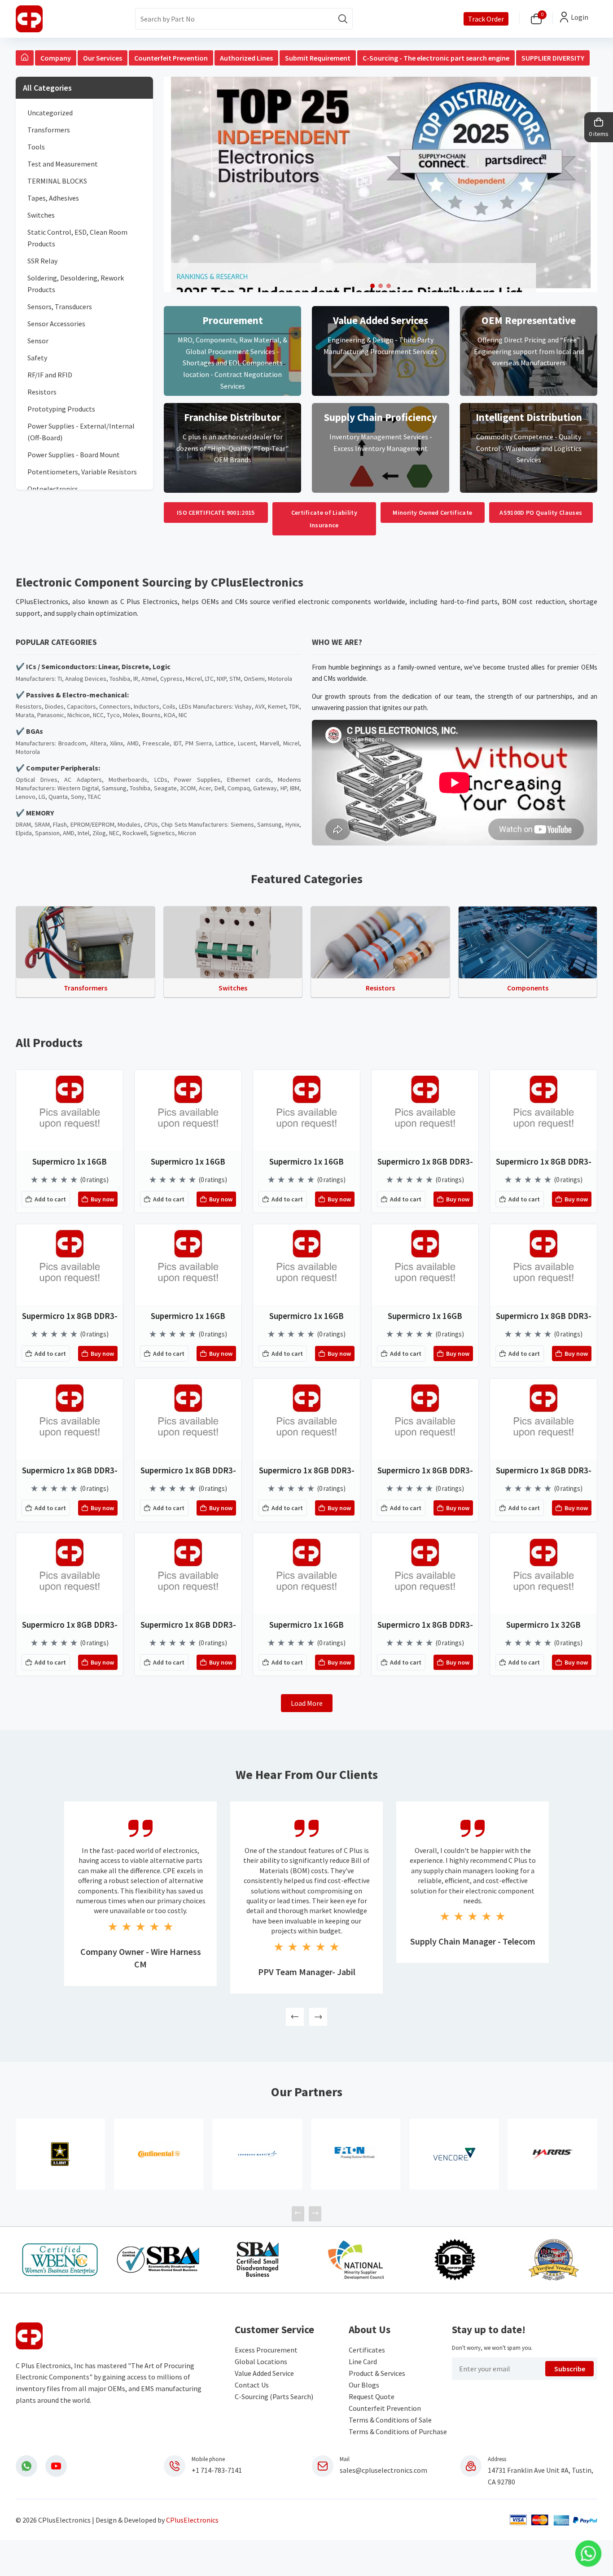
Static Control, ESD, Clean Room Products (77, 238)
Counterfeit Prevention (171, 58)
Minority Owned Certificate (432, 513)
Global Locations (261, 2361)
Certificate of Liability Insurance (324, 519)
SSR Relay (42, 261)
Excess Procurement (266, 2350)
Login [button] (580, 17)
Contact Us (252, 2385)
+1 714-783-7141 (217, 2470)
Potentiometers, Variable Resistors (82, 472)
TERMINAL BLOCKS (57, 181)
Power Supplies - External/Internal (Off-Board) (81, 432)
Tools (36, 147)
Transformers (49, 130)
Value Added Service (264, 2373)
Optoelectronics (53, 489)
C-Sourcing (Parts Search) (274, 2396)
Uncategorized (50, 113)
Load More (307, 1703)
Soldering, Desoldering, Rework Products (76, 284)
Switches (41, 215)
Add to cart (50, 1199)
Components (528, 988)
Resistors (42, 392)
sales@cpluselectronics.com (383, 2470)
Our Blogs (364, 2385)
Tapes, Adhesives (53, 198)
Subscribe (570, 2369)
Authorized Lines (246, 58)
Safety (37, 358)
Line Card (363, 2361)
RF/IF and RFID (50, 375)
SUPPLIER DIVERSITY (553, 58)
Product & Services (377, 2373)
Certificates (367, 2350)
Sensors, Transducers (60, 307)
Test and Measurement (63, 164)
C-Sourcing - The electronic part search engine (436, 58)
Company (56, 58)
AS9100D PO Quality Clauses (541, 513)
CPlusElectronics (192, 2520)
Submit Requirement (318, 58)
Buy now (102, 1199)
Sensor (38, 341)
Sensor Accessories (56, 324)
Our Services (103, 58)
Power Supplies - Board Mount (74, 455)
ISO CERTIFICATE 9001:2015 (216, 513)
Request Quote (372, 2396)
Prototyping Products (61, 409)
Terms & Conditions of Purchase (398, 2431)
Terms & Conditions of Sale (390, 2420)
